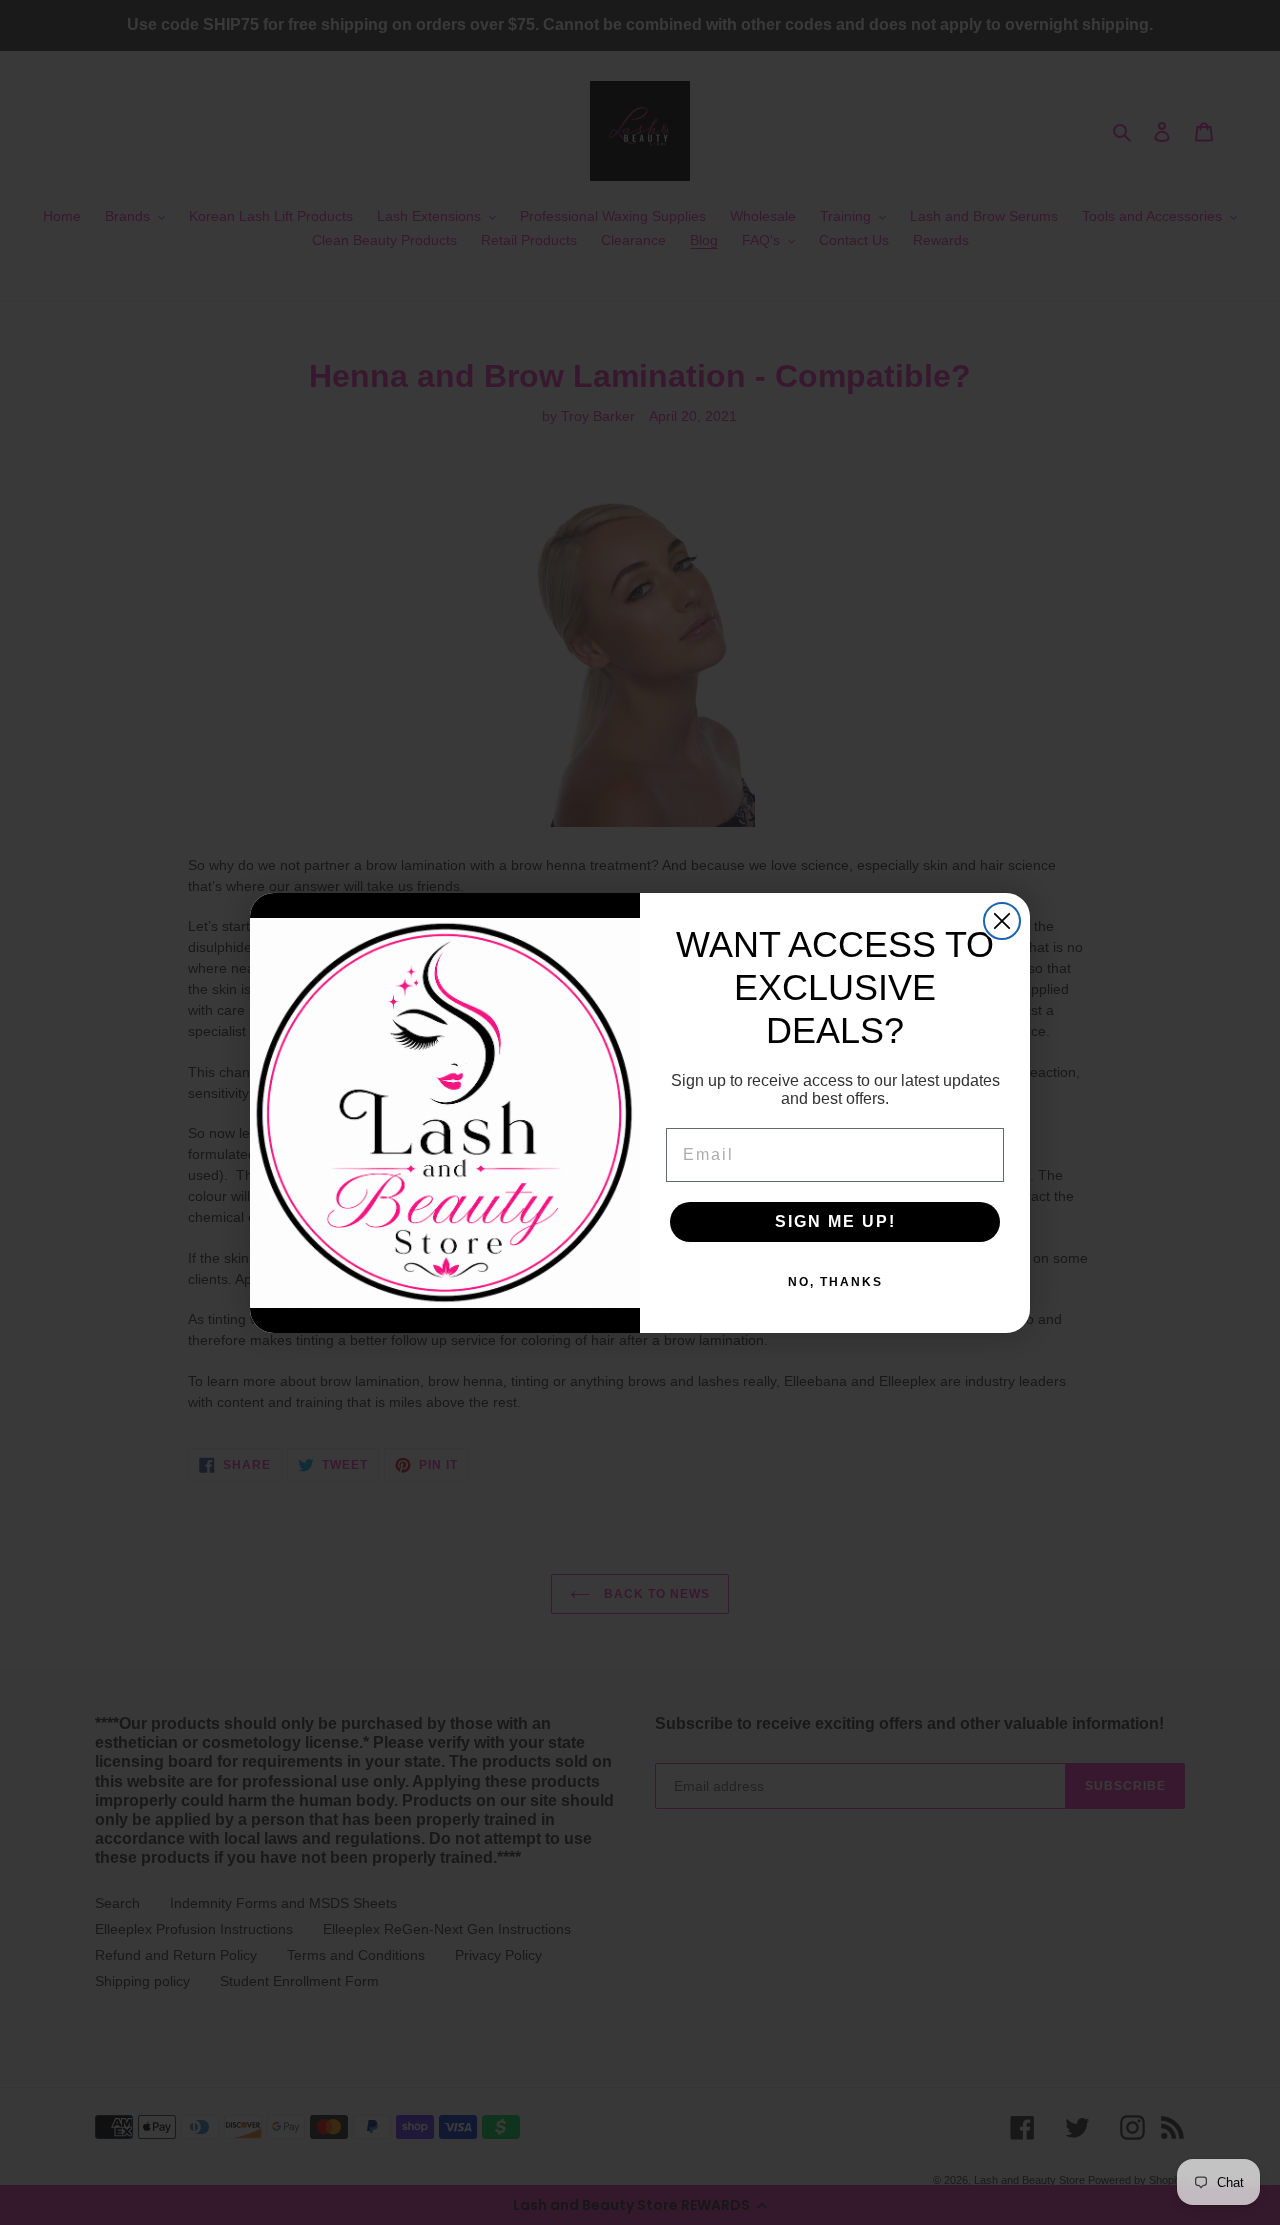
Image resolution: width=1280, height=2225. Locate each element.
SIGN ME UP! (835, 1221)
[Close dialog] (1002, 921)
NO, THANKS (835, 1282)
